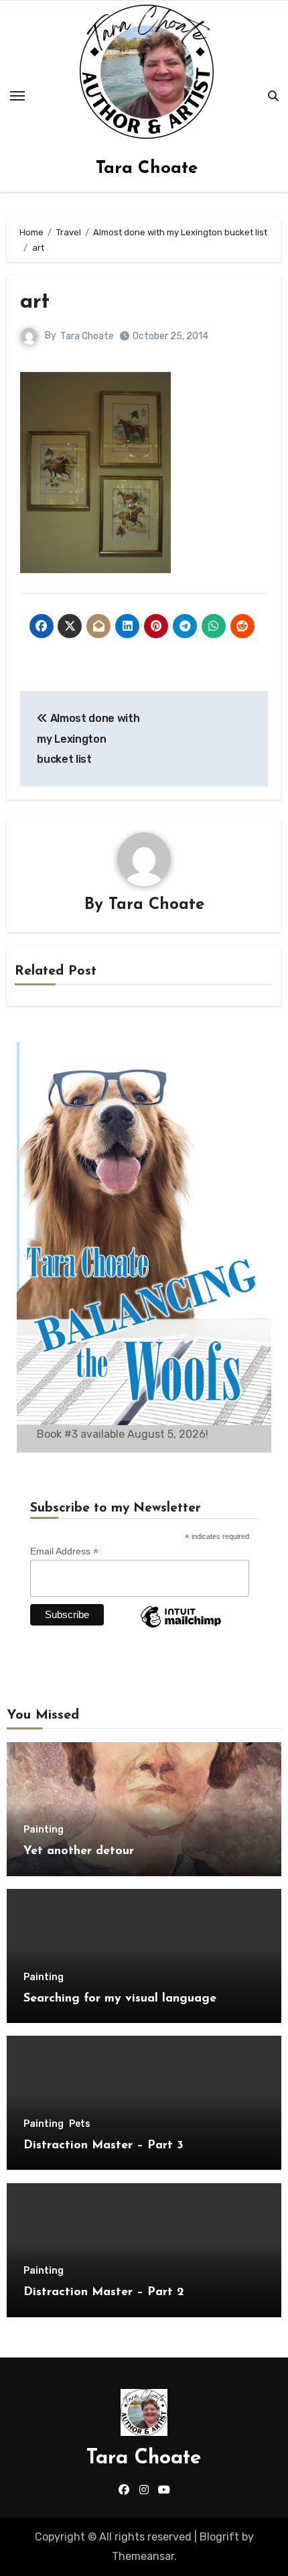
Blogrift (219, 2537)
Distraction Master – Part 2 (104, 2292)
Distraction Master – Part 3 (103, 2146)
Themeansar (143, 2556)
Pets (80, 2124)
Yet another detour (79, 1851)
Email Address (64, 1551)
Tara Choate (147, 169)
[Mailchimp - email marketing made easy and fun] (181, 1627)
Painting (44, 1830)
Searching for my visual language (120, 1999)
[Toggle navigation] (17, 96)
